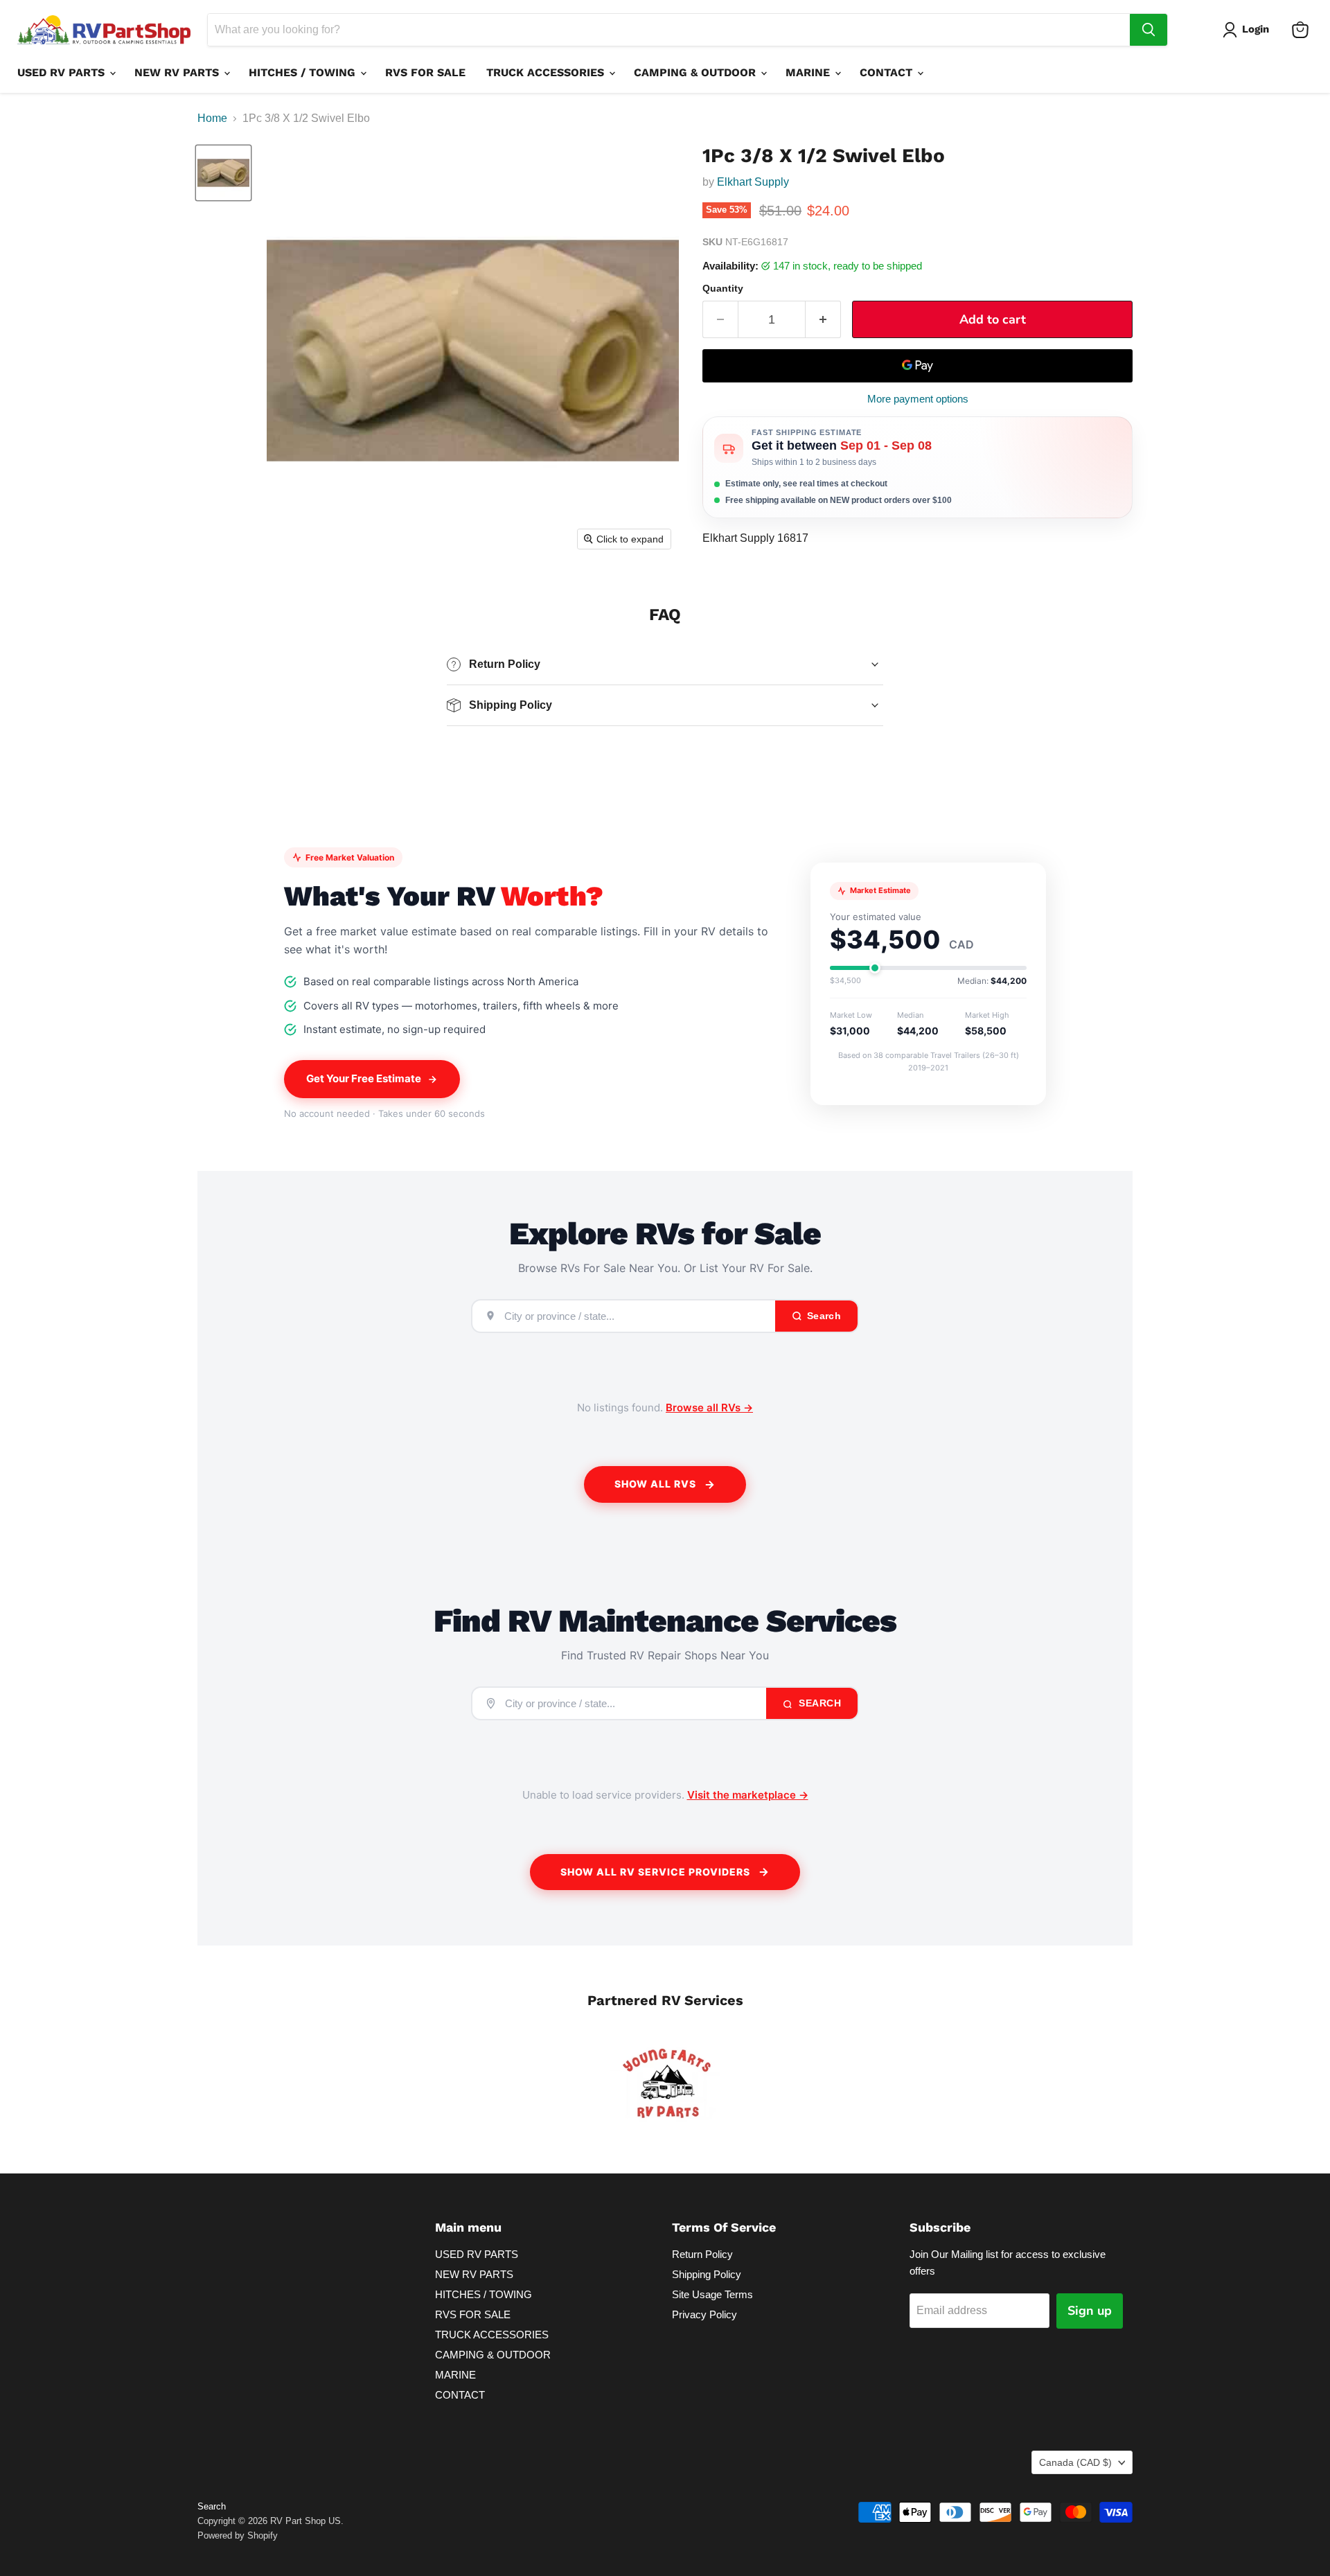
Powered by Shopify (238, 2535)
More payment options (918, 399)
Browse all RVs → (709, 1408)
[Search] (1149, 30)
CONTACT (888, 72)
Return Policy (702, 2254)
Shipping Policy (707, 2274)
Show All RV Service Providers (655, 1872)
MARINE (809, 72)
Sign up (1090, 2311)
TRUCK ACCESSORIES (547, 72)
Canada (1075, 2462)
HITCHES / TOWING (304, 72)
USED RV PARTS (63, 72)
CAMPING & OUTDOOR (697, 72)
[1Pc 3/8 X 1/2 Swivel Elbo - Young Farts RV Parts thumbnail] (223, 173)
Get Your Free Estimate (364, 1078)
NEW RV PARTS (178, 72)
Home (212, 118)
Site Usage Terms (712, 2294)
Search (819, 1703)
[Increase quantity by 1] (823, 320)
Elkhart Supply (753, 182)
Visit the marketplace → (748, 1795)
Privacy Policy (704, 2314)
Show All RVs (655, 1484)
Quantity (723, 288)
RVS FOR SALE (425, 72)
